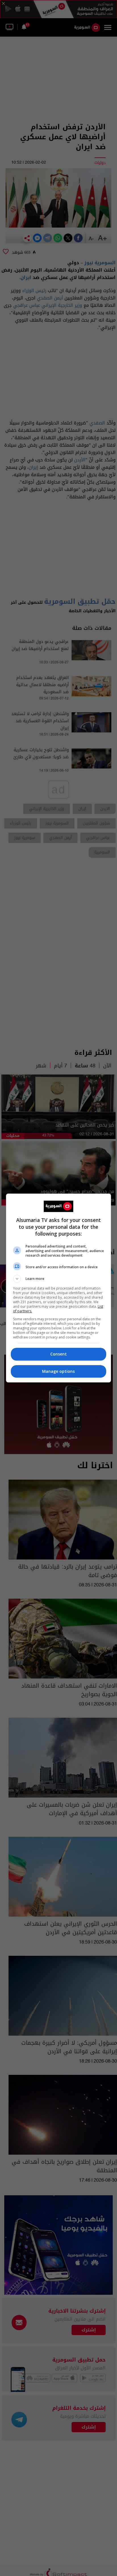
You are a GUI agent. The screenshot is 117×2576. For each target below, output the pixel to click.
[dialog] (59, 1288)
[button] (59, 1279)
